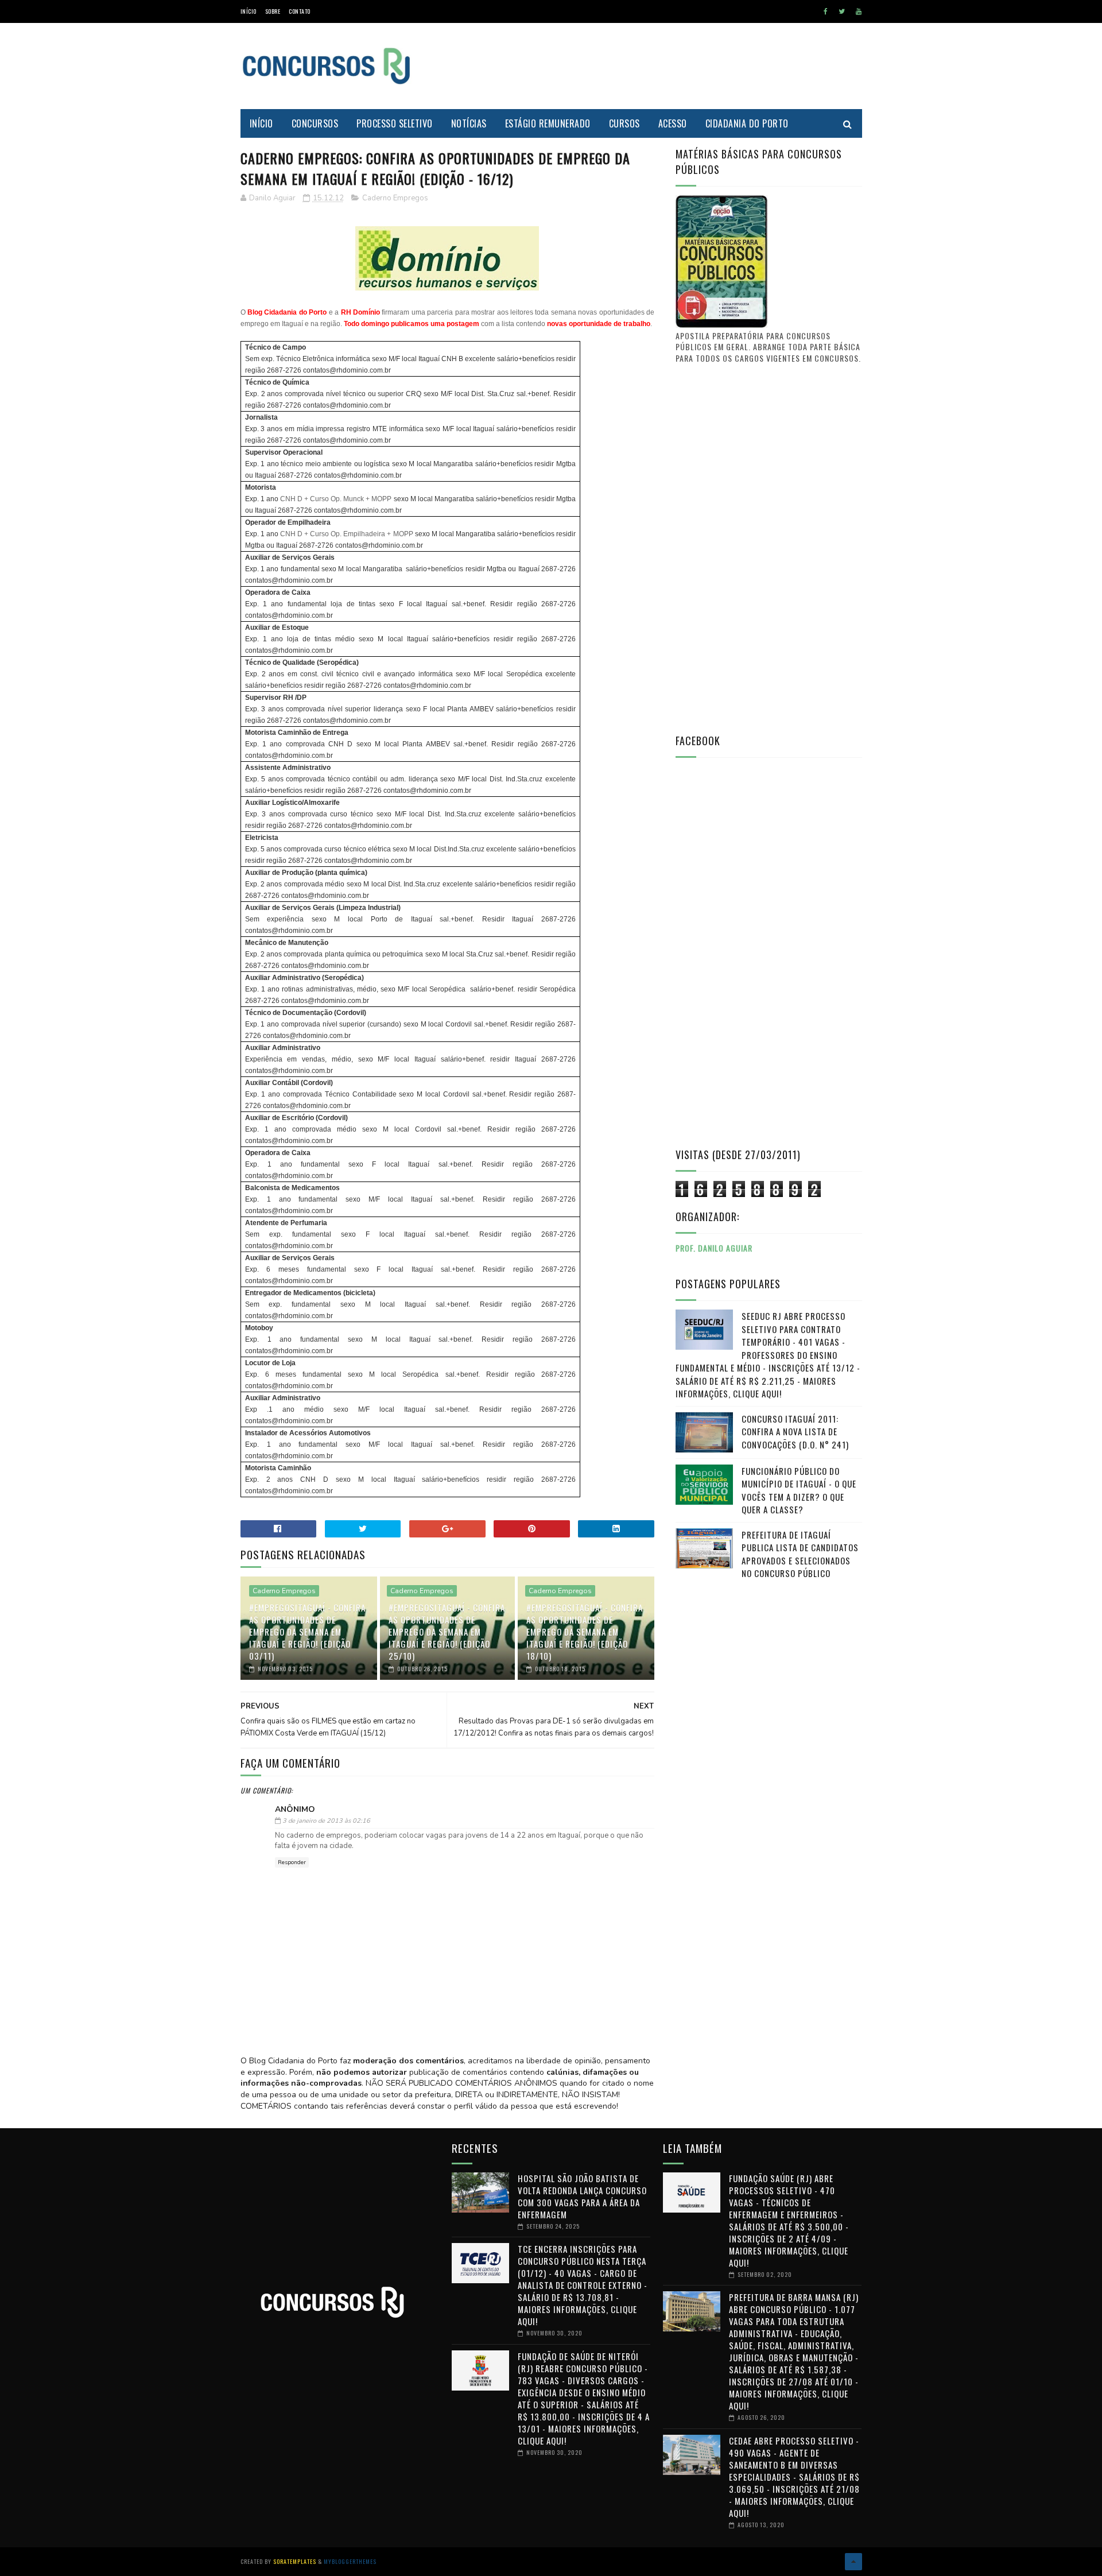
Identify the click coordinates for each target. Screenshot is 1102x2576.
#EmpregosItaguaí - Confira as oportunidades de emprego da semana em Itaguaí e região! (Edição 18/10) (585, 1632)
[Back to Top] (853, 2562)
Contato (300, 11)
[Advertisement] (653, 66)
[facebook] (826, 11)
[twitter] (842, 11)
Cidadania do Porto (747, 123)
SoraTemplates (295, 2561)
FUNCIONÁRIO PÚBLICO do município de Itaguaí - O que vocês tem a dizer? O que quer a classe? (799, 1490)
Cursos (624, 123)
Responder (292, 1862)
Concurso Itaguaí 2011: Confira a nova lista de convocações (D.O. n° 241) (795, 1432)
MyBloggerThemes (350, 2561)
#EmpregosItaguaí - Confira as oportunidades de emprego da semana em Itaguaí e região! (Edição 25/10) (447, 1632)
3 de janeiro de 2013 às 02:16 (326, 1821)
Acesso (673, 123)
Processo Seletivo (395, 123)
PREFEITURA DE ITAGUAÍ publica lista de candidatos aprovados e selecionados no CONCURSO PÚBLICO (800, 1554)
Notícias (469, 123)
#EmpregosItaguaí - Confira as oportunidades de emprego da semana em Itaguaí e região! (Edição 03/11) (307, 1632)
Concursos (315, 123)
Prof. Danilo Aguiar (714, 1248)
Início (249, 11)
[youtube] (859, 11)
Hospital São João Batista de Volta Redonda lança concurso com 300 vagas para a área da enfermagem (582, 2196)
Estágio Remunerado (548, 123)
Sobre (273, 11)
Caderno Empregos (395, 198)
